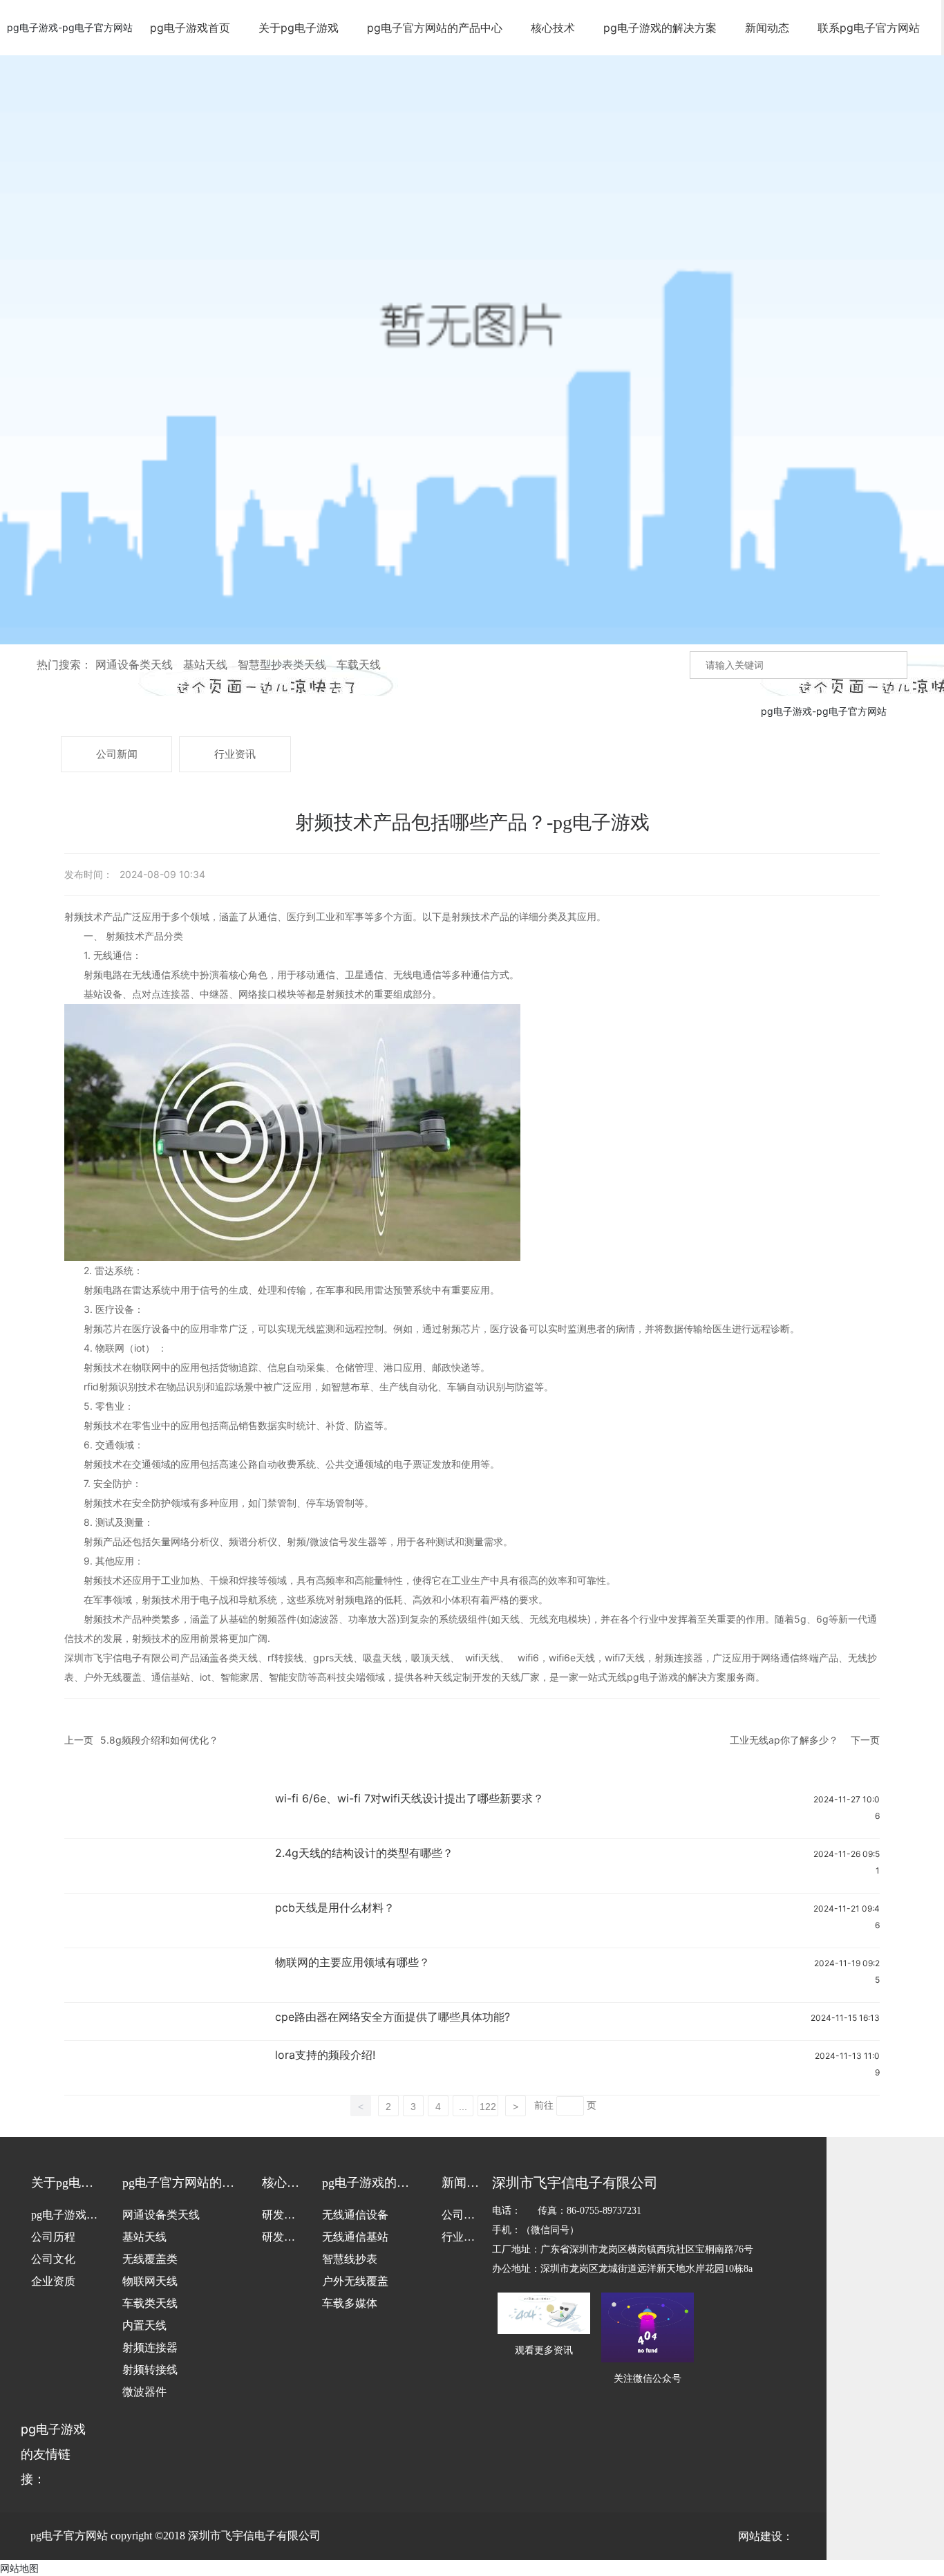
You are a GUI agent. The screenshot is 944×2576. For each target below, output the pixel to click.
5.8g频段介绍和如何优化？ (159, 1740)
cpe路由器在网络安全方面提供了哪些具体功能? (393, 2017)
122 (488, 2107)
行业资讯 (235, 754)
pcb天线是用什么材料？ (335, 1907)
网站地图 (19, 2568)
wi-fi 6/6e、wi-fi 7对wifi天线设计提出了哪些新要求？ (409, 1798)
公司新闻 (117, 754)
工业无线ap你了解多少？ (784, 1740)
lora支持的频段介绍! (325, 2055)
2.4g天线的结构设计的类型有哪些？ (364, 1853)
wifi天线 (481, 1658)
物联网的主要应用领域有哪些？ (352, 1962)
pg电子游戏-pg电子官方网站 (70, 27)
